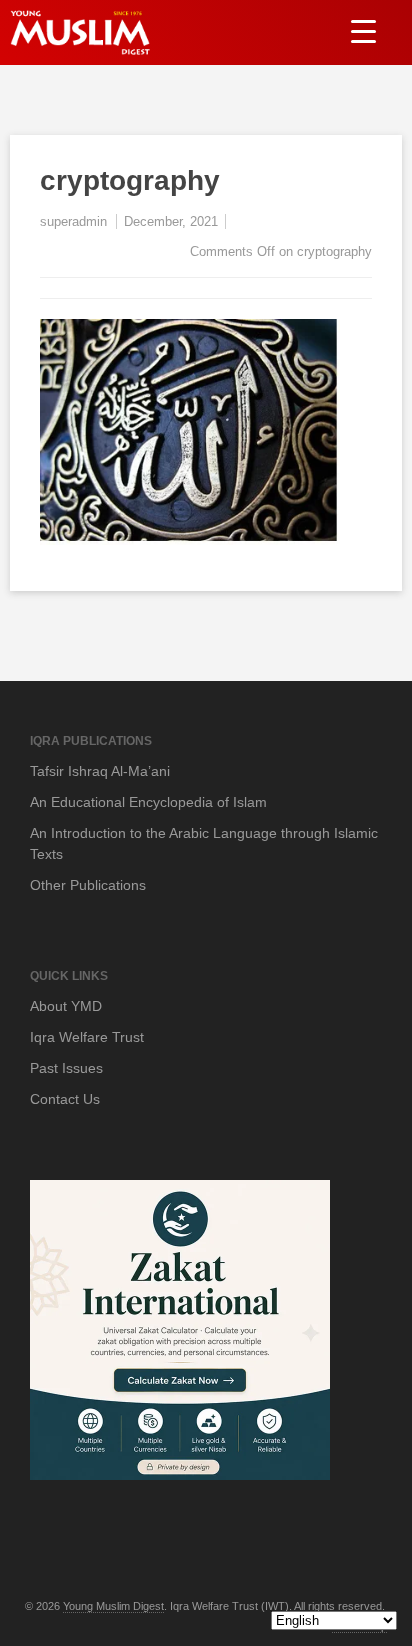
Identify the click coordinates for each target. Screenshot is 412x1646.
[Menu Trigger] (363, 30)
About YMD (66, 1006)
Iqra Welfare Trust (87, 1037)
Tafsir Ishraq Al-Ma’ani (100, 771)
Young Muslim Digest (113, 1606)
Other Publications (88, 885)
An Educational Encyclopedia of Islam (148, 802)
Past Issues (66, 1068)
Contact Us (65, 1099)
